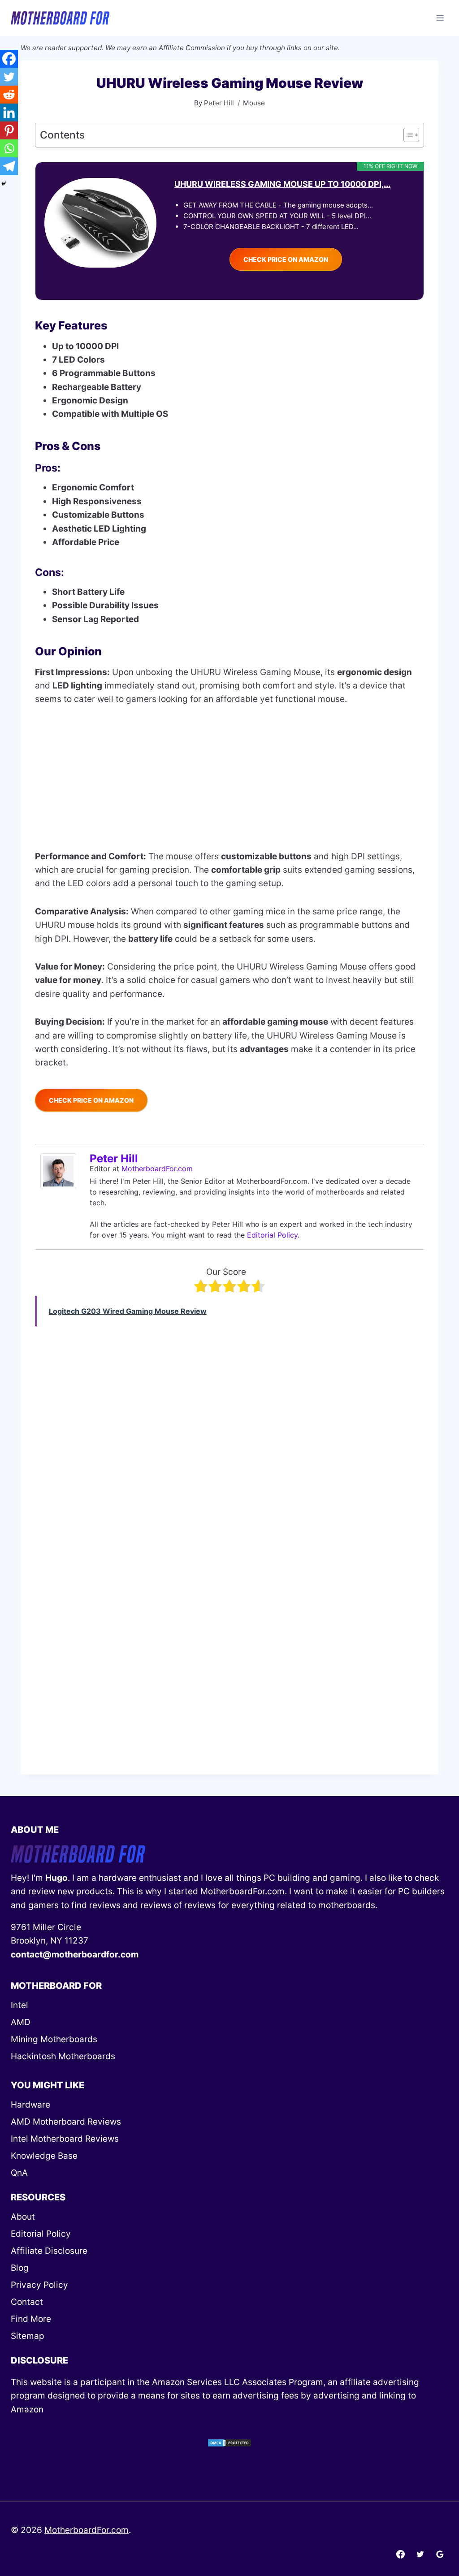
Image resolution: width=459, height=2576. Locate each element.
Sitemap (28, 2336)
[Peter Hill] (61, 1171)
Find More (31, 2319)
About (23, 2217)
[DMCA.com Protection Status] (229, 2443)
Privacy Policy (39, 2285)
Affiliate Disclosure (49, 2251)
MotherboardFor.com (157, 1169)
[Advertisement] (229, 784)
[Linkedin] (9, 113)
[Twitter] (9, 77)
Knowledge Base (44, 2156)
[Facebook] (9, 59)
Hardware (30, 2105)
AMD (21, 2022)
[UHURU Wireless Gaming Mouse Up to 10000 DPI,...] (100, 223)
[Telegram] (9, 166)
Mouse (254, 103)
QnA (19, 2173)
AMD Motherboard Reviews (66, 2122)
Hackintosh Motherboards (63, 2056)
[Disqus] (229, 1640)
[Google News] (440, 2554)
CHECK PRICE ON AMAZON (286, 259)
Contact (27, 2302)
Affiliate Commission (192, 48)
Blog (20, 2268)
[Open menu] (440, 18)
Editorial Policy (272, 1235)
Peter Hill (114, 1158)
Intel (19, 2005)
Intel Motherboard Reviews (65, 2139)
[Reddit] (9, 95)
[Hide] (4, 184)
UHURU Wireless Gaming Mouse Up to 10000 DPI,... (282, 184)
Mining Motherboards (54, 2039)
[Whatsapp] (9, 148)
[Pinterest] (9, 130)
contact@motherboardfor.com (75, 1955)
